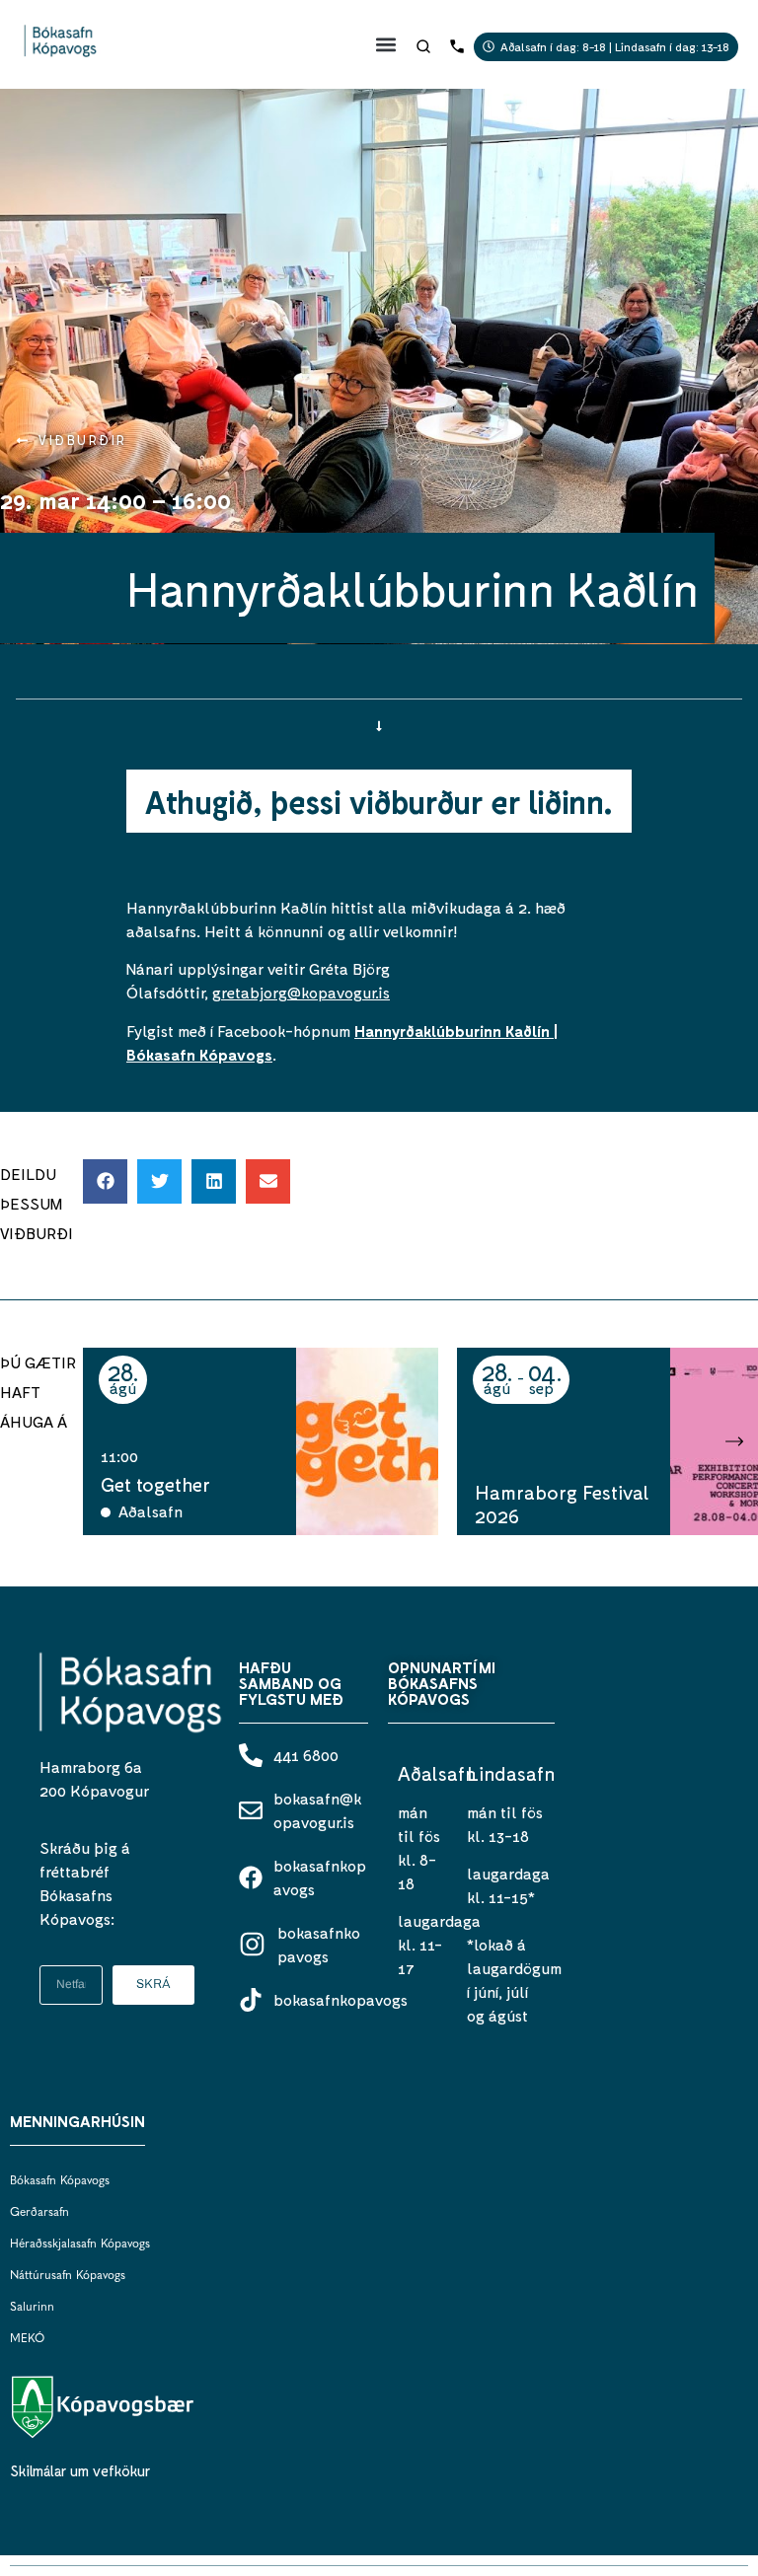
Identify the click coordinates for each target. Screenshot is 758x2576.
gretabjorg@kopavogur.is (301, 992)
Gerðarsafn (39, 2213)
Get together (155, 1484)
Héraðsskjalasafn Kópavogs (80, 2245)
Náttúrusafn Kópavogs (68, 2276)
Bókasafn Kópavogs (60, 2181)
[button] (386, 44)
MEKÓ (27, 2339)
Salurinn (32, 2308)
